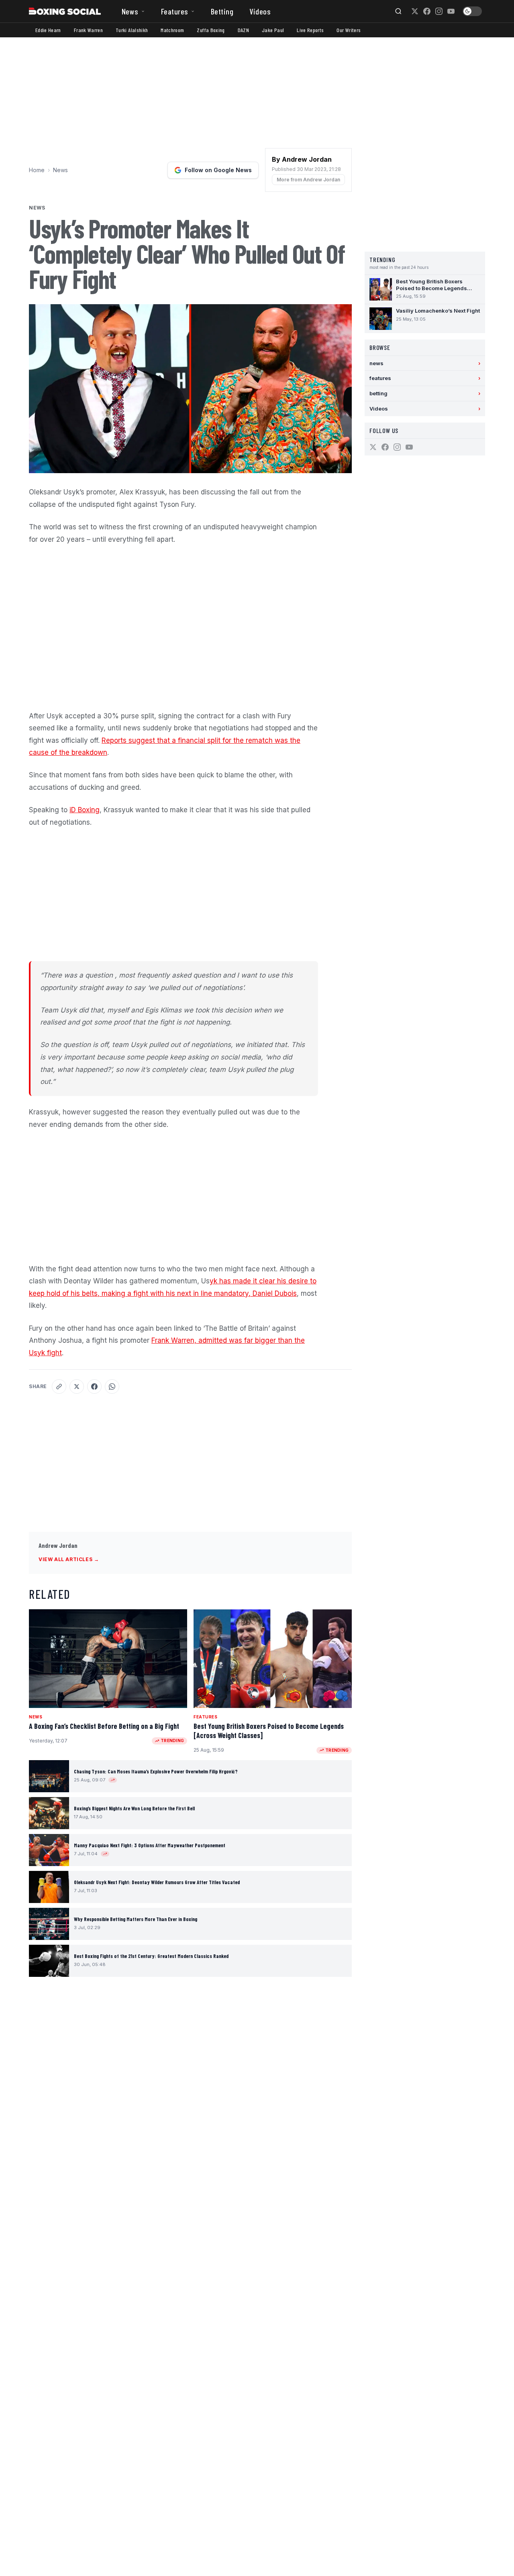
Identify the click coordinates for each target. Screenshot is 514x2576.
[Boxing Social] (65, 11)
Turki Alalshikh (132, 30)
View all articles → (69, 1559)
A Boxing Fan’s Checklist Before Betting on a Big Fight (104, 1726)
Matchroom (172, 30)
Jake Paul (273, 30)
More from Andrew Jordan (308, 180)
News (130, 11)
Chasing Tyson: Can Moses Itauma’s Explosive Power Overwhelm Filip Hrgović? (156, 1771)
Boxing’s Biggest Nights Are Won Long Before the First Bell (134, 1808)
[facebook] (427, 11)
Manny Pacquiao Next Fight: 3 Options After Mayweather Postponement (150, 1845)
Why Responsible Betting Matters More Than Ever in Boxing (136, 1919)
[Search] (398, 11)
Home (37, 170)
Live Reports (310, 30)
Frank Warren (88, 30)
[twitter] (415, 11)
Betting (222, 11)
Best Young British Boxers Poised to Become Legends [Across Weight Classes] (269, 1731)
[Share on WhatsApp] (112, 1387)
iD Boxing (85, 810)
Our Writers (349, 30)
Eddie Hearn (48, 30)
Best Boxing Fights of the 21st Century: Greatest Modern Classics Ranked (151, 1956)
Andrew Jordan (58, 1545)
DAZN (243, 30)
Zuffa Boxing (211, 30)
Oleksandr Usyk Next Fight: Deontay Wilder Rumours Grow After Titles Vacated (157, 1882)
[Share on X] (77, 1387)
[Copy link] (59, 1387)
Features (175, 11)
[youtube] (451, 11)
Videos (260, 11)
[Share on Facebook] (94, 1387)
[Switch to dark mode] (472, 11)
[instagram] (439, 11)
